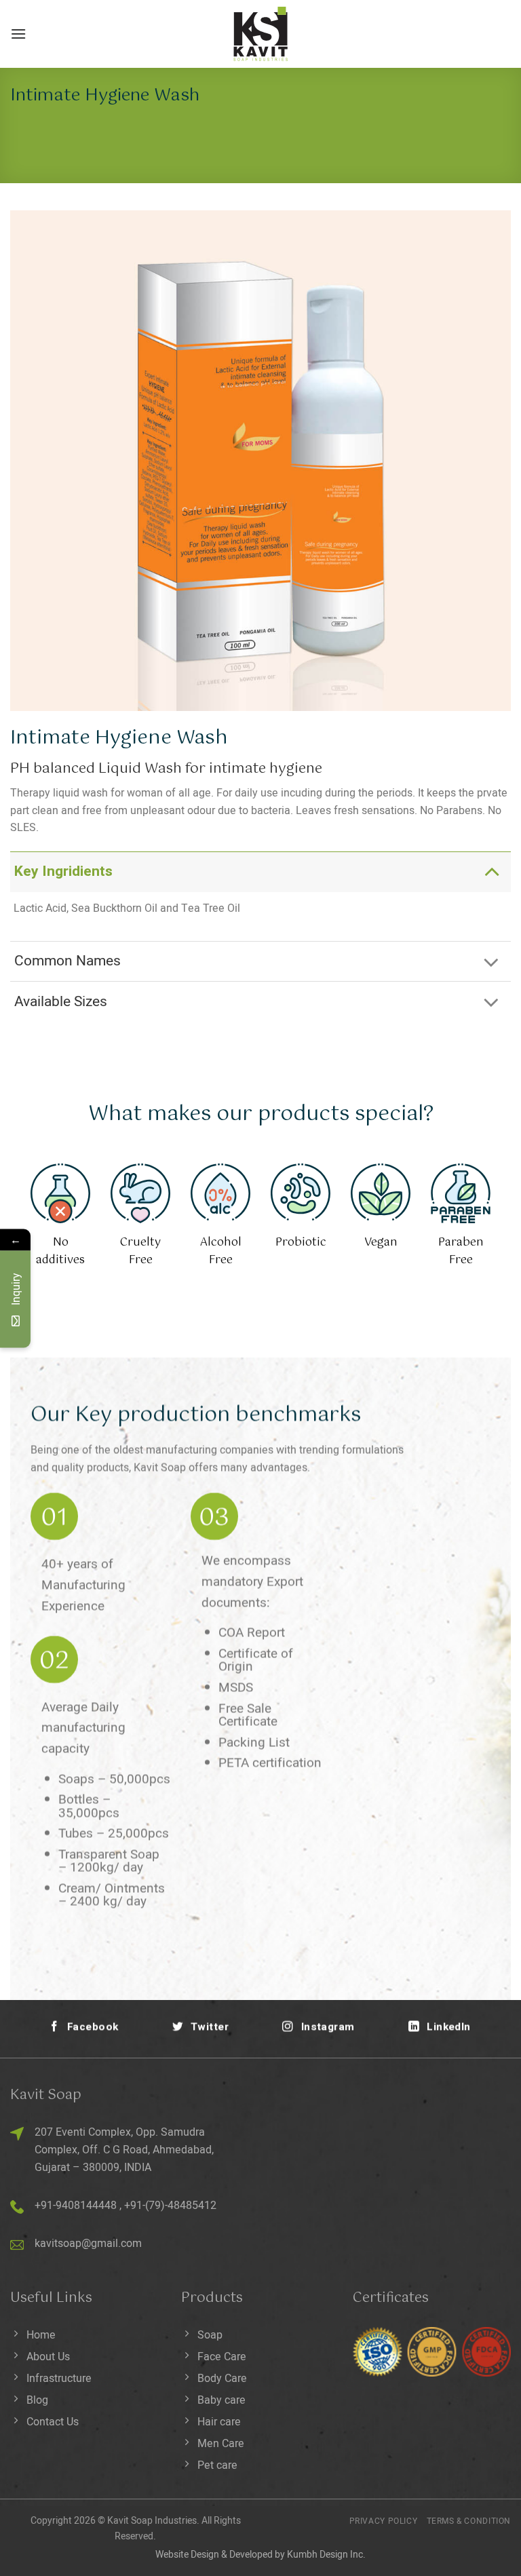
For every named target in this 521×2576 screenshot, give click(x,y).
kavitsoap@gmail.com (88, 2244)
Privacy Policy (384, 2521)
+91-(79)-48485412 (170, 2206)
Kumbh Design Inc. (326, 2555)
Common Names (67, 961)
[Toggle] (491, 871)
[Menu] (18, 34)
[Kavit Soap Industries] (260, 34)
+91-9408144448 (76, 2206)
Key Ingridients (63, 871)
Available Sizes (61, 1002)
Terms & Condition (469, 2521)
